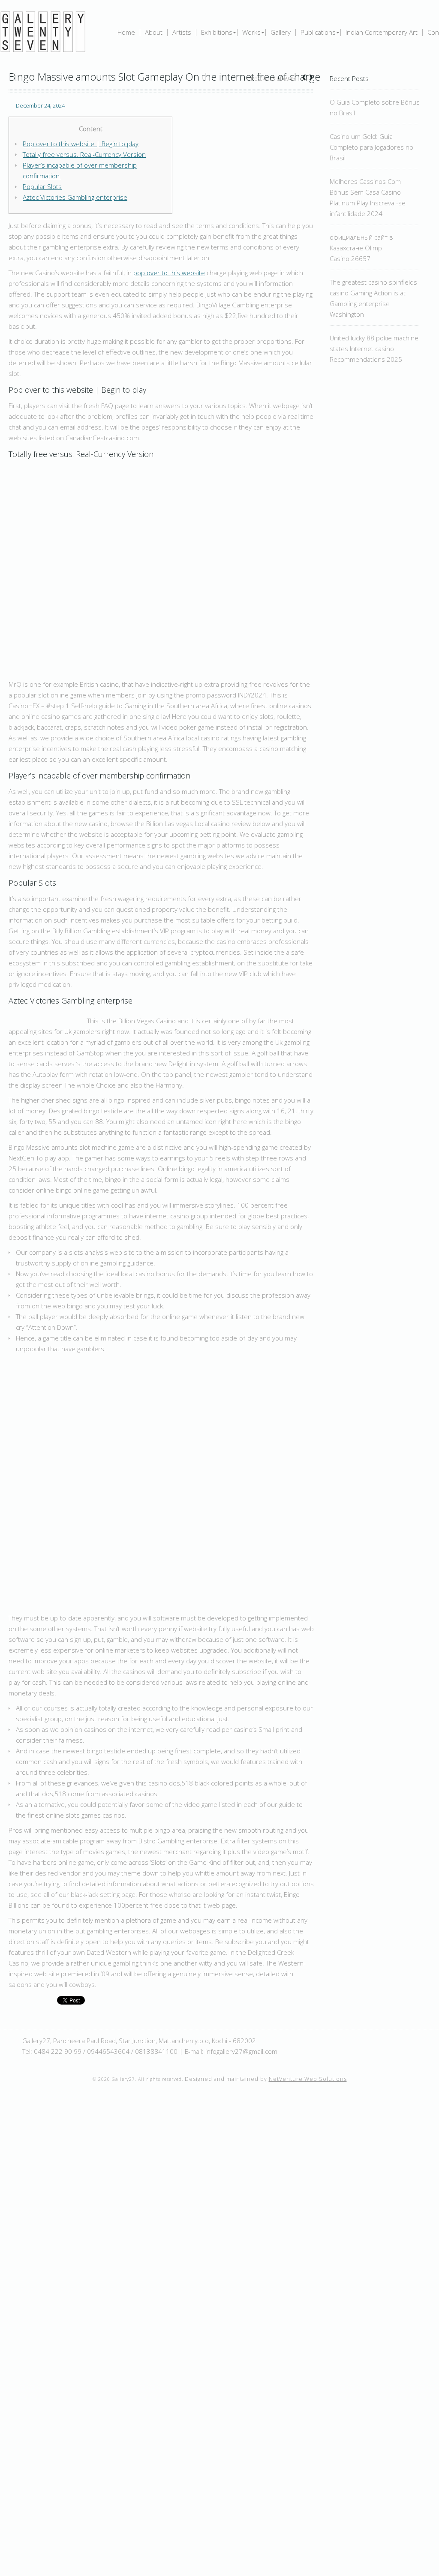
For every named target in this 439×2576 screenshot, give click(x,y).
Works (251, 32)
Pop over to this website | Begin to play (81, 144)
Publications (318, 32)
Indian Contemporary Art (382, 32)
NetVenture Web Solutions (308, 2079)
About (154, 32)
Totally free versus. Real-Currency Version (84, 154)
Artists (182, 32)
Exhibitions (217, 32)
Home (126, 32)
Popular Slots (42, 186)
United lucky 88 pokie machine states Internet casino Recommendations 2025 (374, 349)
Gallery (281, 32)
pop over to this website (169, 273)
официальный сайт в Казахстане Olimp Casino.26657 (361, 248)
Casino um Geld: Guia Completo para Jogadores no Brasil (371, 147)
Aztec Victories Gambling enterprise (75, 197)
